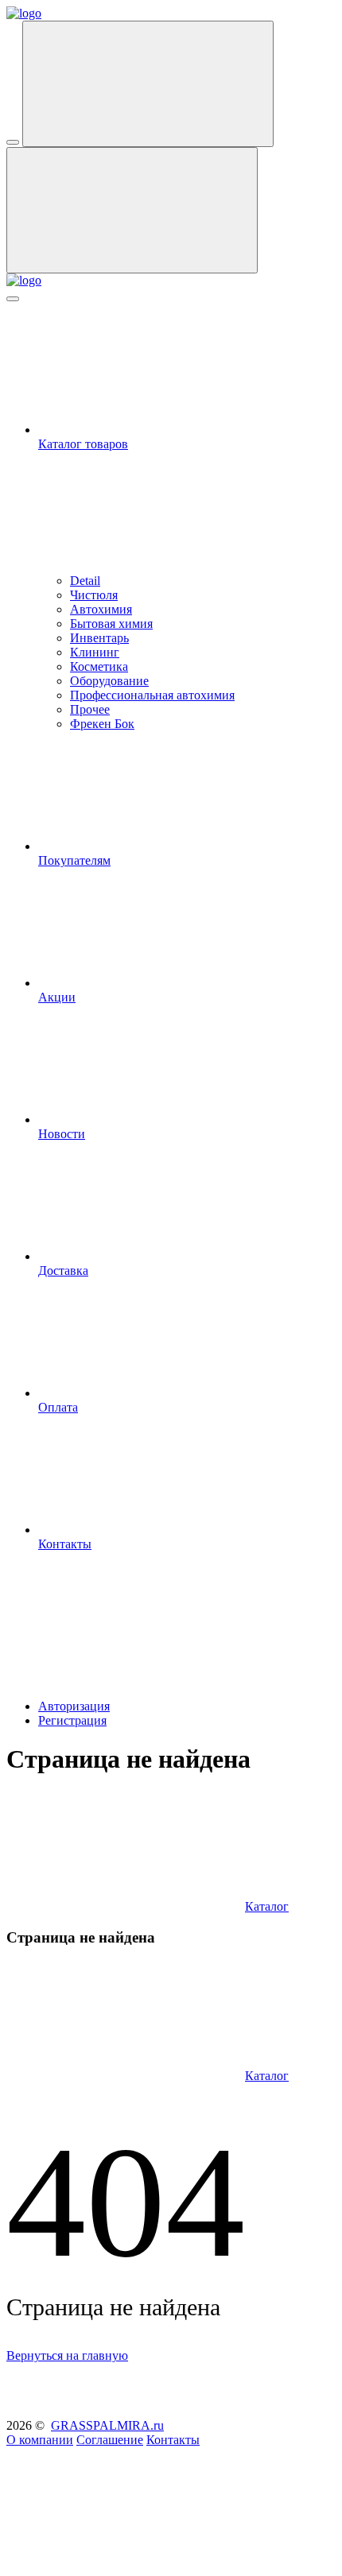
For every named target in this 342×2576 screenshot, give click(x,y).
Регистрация (72, 1720)
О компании (40, 2440)
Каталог (267, 1906)
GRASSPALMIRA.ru (107, 2425)
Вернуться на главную (67, 2355)
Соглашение (110, 2440)
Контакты (173, 2440)
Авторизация (74, 1706)
